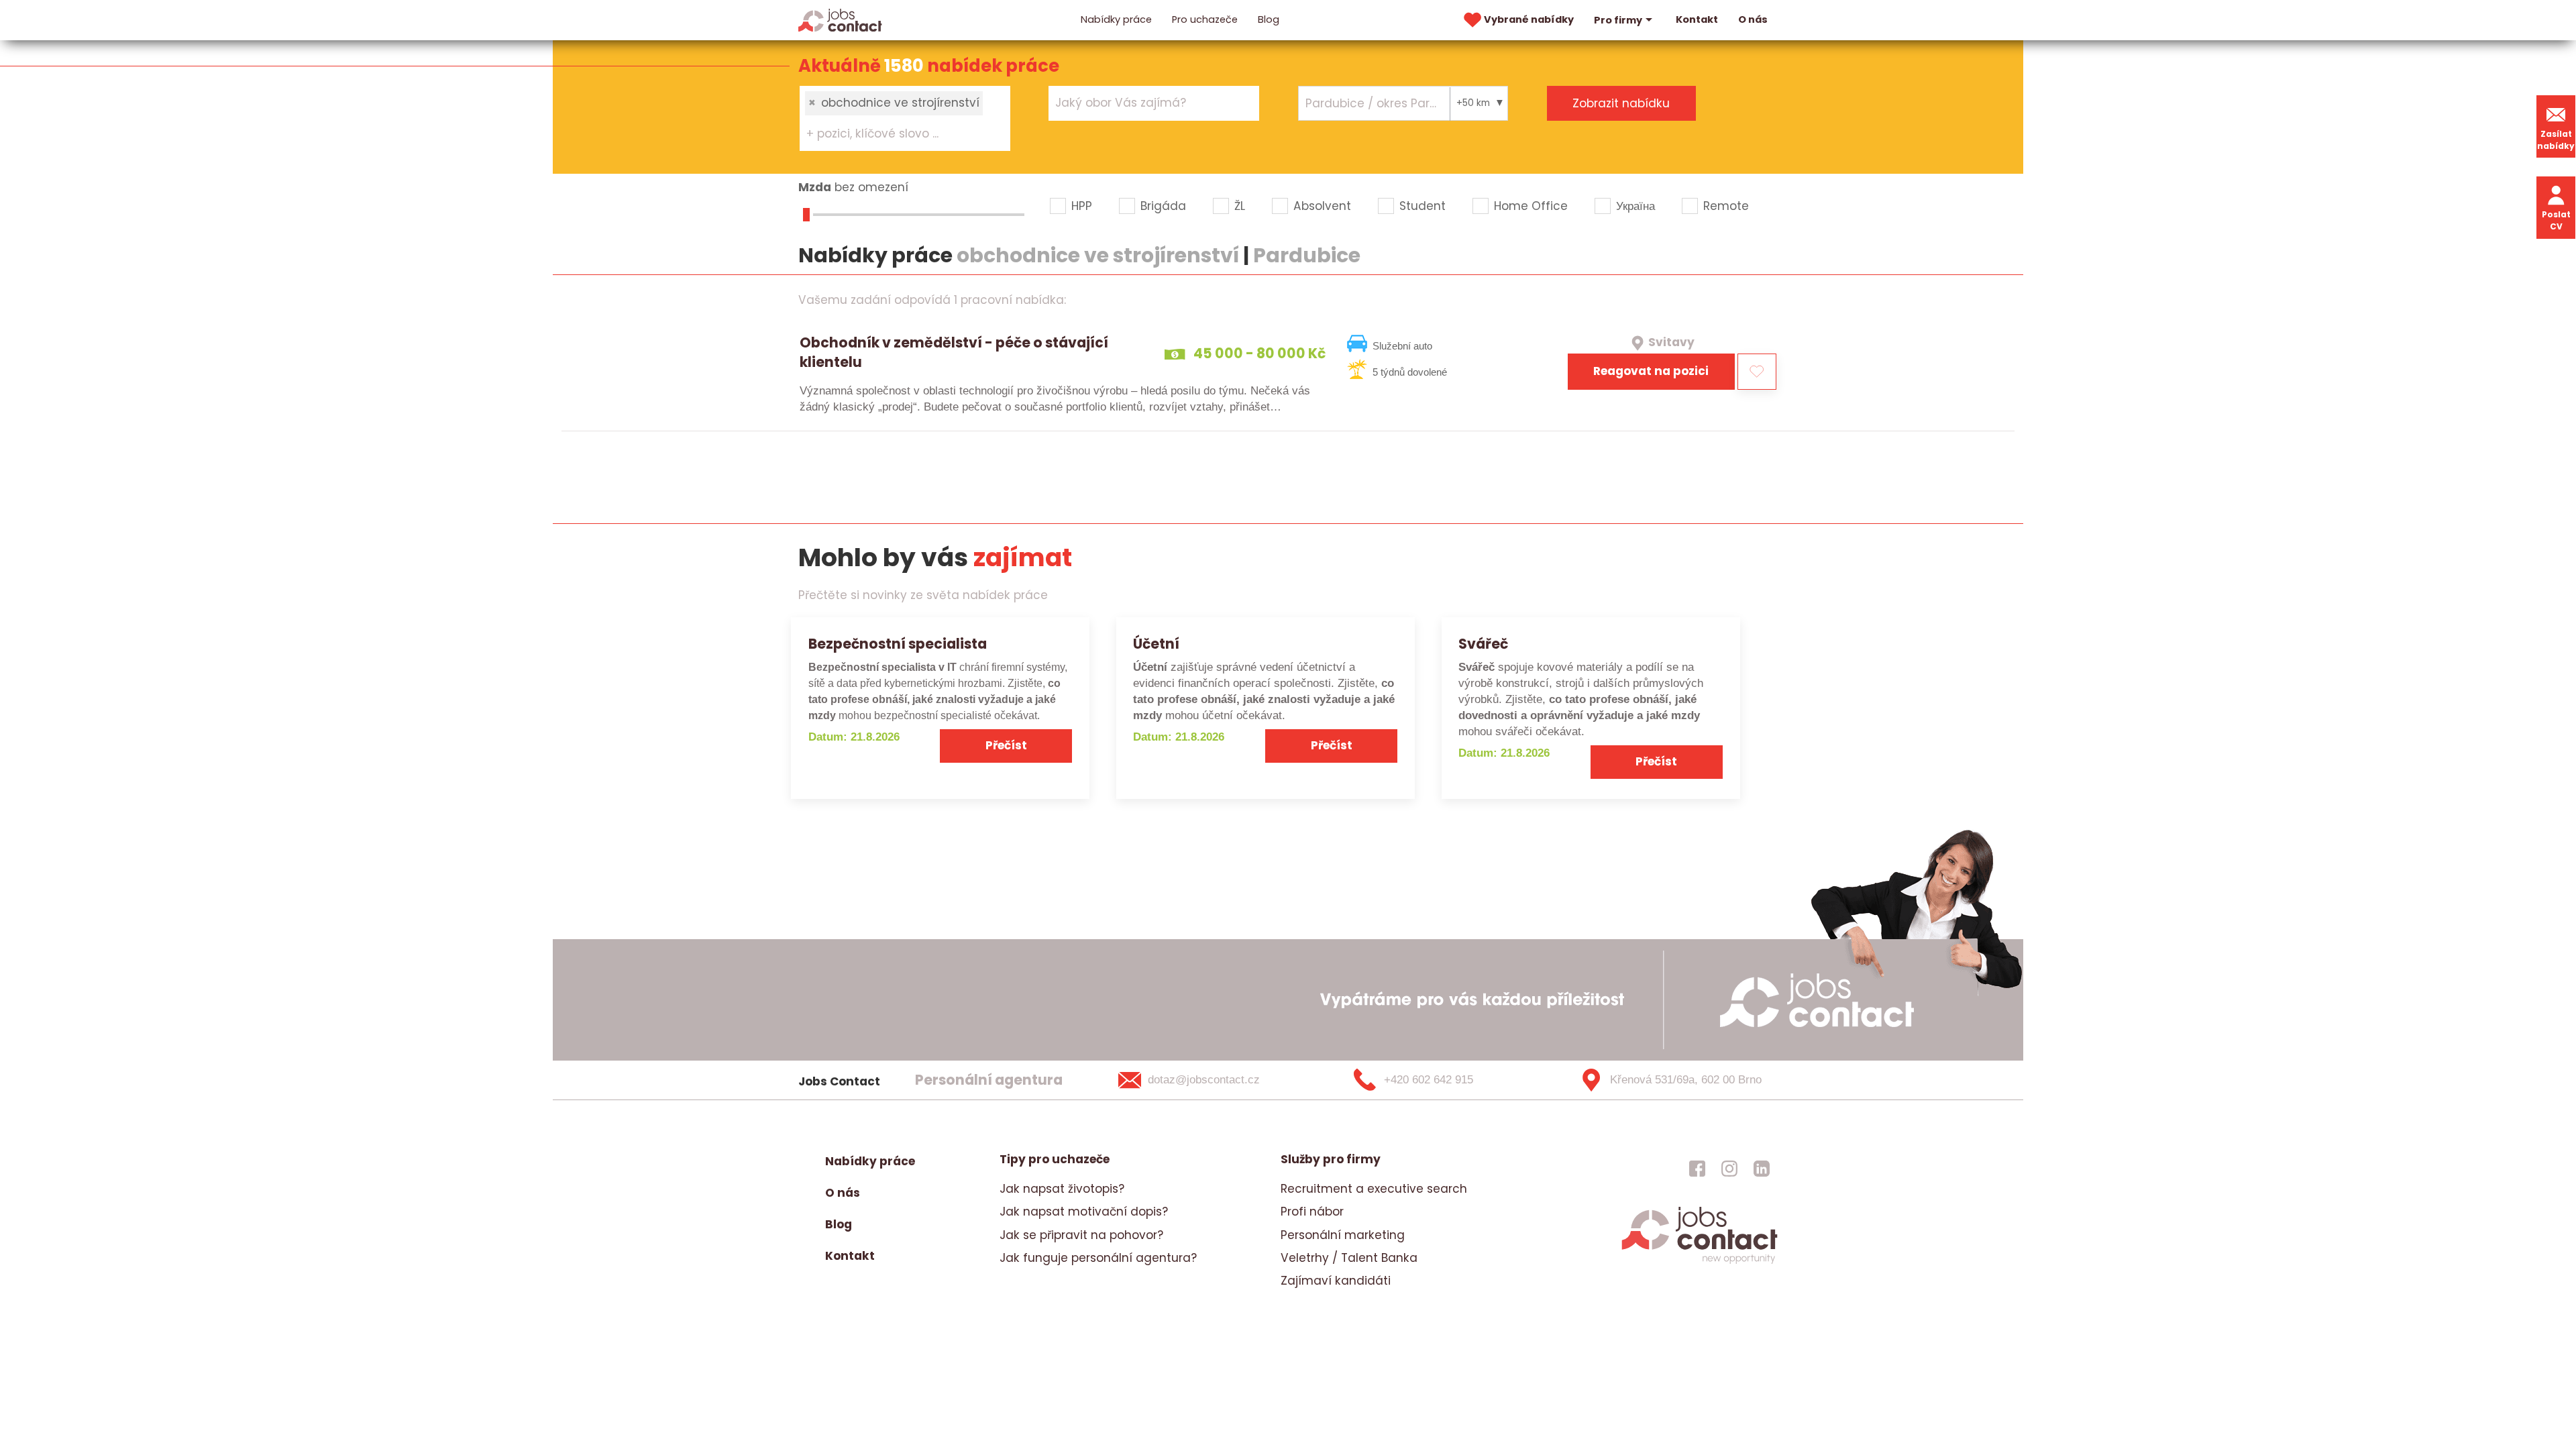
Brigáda (1163, 206)
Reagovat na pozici (1651, 371)
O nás (1753, 19)
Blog (1269, 19)
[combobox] (905, 118)
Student (1423, 206)
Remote (1726, 206)
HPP (1082, 206)
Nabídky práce (1116, 19)
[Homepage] (840, 19)
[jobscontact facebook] (1697, 1168)
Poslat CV (2556, 220)
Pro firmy (1618, 20)
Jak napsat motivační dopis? (1084, 1212)
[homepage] (1700, 1263)
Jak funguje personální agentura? (1098, 1258)
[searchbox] (897, 134)
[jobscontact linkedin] (1762, 1168)
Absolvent (1322, 206)
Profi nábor (1312, 1212)
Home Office (1531, 206)
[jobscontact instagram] (1729, 1168)
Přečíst (1006, 745)
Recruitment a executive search (1374, 1189)
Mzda (815, 187)
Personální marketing (1343, 1235)
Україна (1635, 206)
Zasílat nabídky (2556, 140)
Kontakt (1697, 19)
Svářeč (1483, 644)
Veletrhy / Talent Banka (1349, 1258)
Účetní (1156, 644)
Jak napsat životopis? (1062, 1189)
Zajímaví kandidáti (1336, 1281)
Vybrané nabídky (1529, 19)
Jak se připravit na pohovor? (1081, 1235)
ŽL (1240, 206)
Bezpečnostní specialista (898, 644)
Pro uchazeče (1205, 19)
